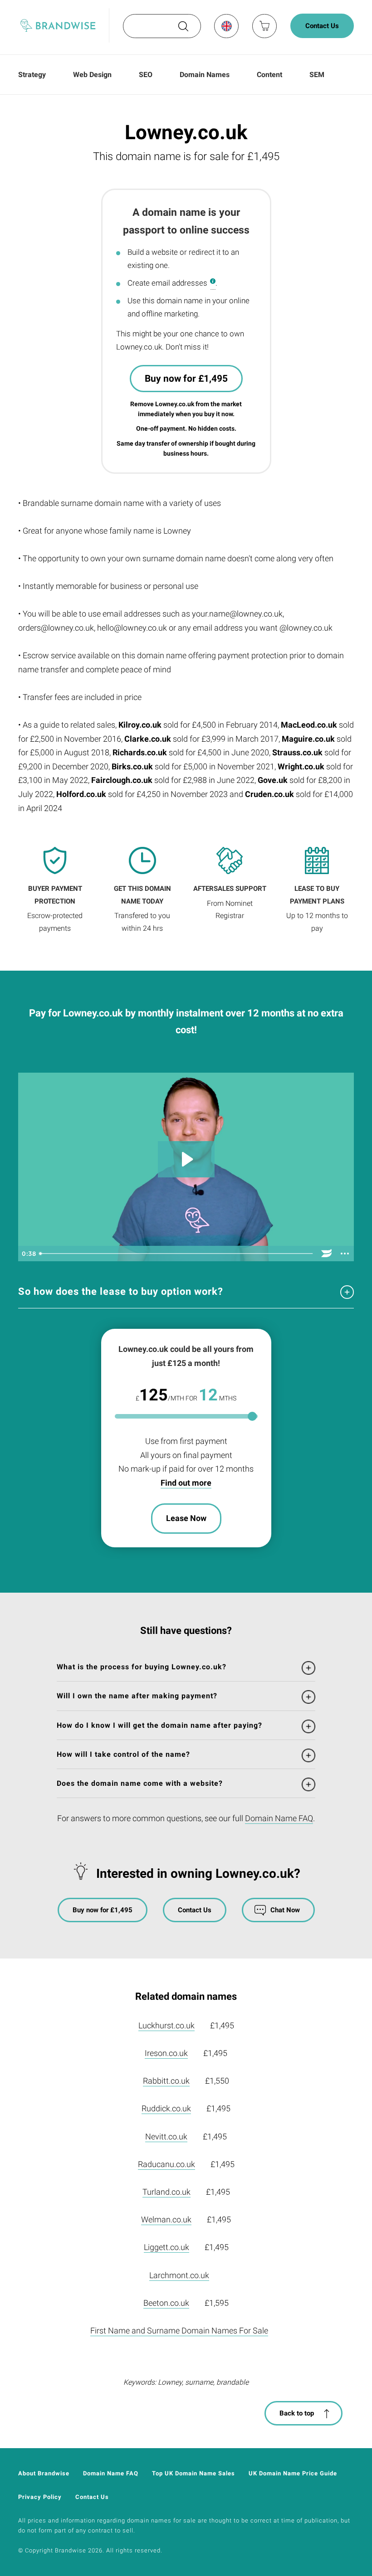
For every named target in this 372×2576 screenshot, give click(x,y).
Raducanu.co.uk (166, 2164)
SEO (146, 75)
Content (269, 75)
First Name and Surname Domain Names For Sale (179, 2331)
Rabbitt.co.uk (166, 2081)
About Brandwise (44, 2473)
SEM (317, 75)
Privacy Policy (40, 2497)
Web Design (92, 75)
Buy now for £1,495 (186, 379)
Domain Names (205, 75)
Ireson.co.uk (166, 2053)
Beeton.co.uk (166, 2303)
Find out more (186, 1483)
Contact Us (322, 26)
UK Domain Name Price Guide (293, 2473)
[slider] (177, 1254)
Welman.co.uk (166, 2219)
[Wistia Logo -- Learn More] (327, 1254)
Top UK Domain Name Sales (193, 2473)
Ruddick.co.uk (166, 2108)
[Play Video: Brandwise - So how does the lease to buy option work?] (186, 1159)
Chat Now (285, 1910)
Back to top (297, 2413)
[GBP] (226, 26)
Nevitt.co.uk (166, 2136)
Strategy (32, 75)
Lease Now (186, 1518)
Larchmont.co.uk (179, 2275)
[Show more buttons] (345, 1254)
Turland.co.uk (166, 2192)
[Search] (182, 29)
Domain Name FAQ (279, 1818)
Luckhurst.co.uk (166, 2025)
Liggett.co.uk (166, 2247)
